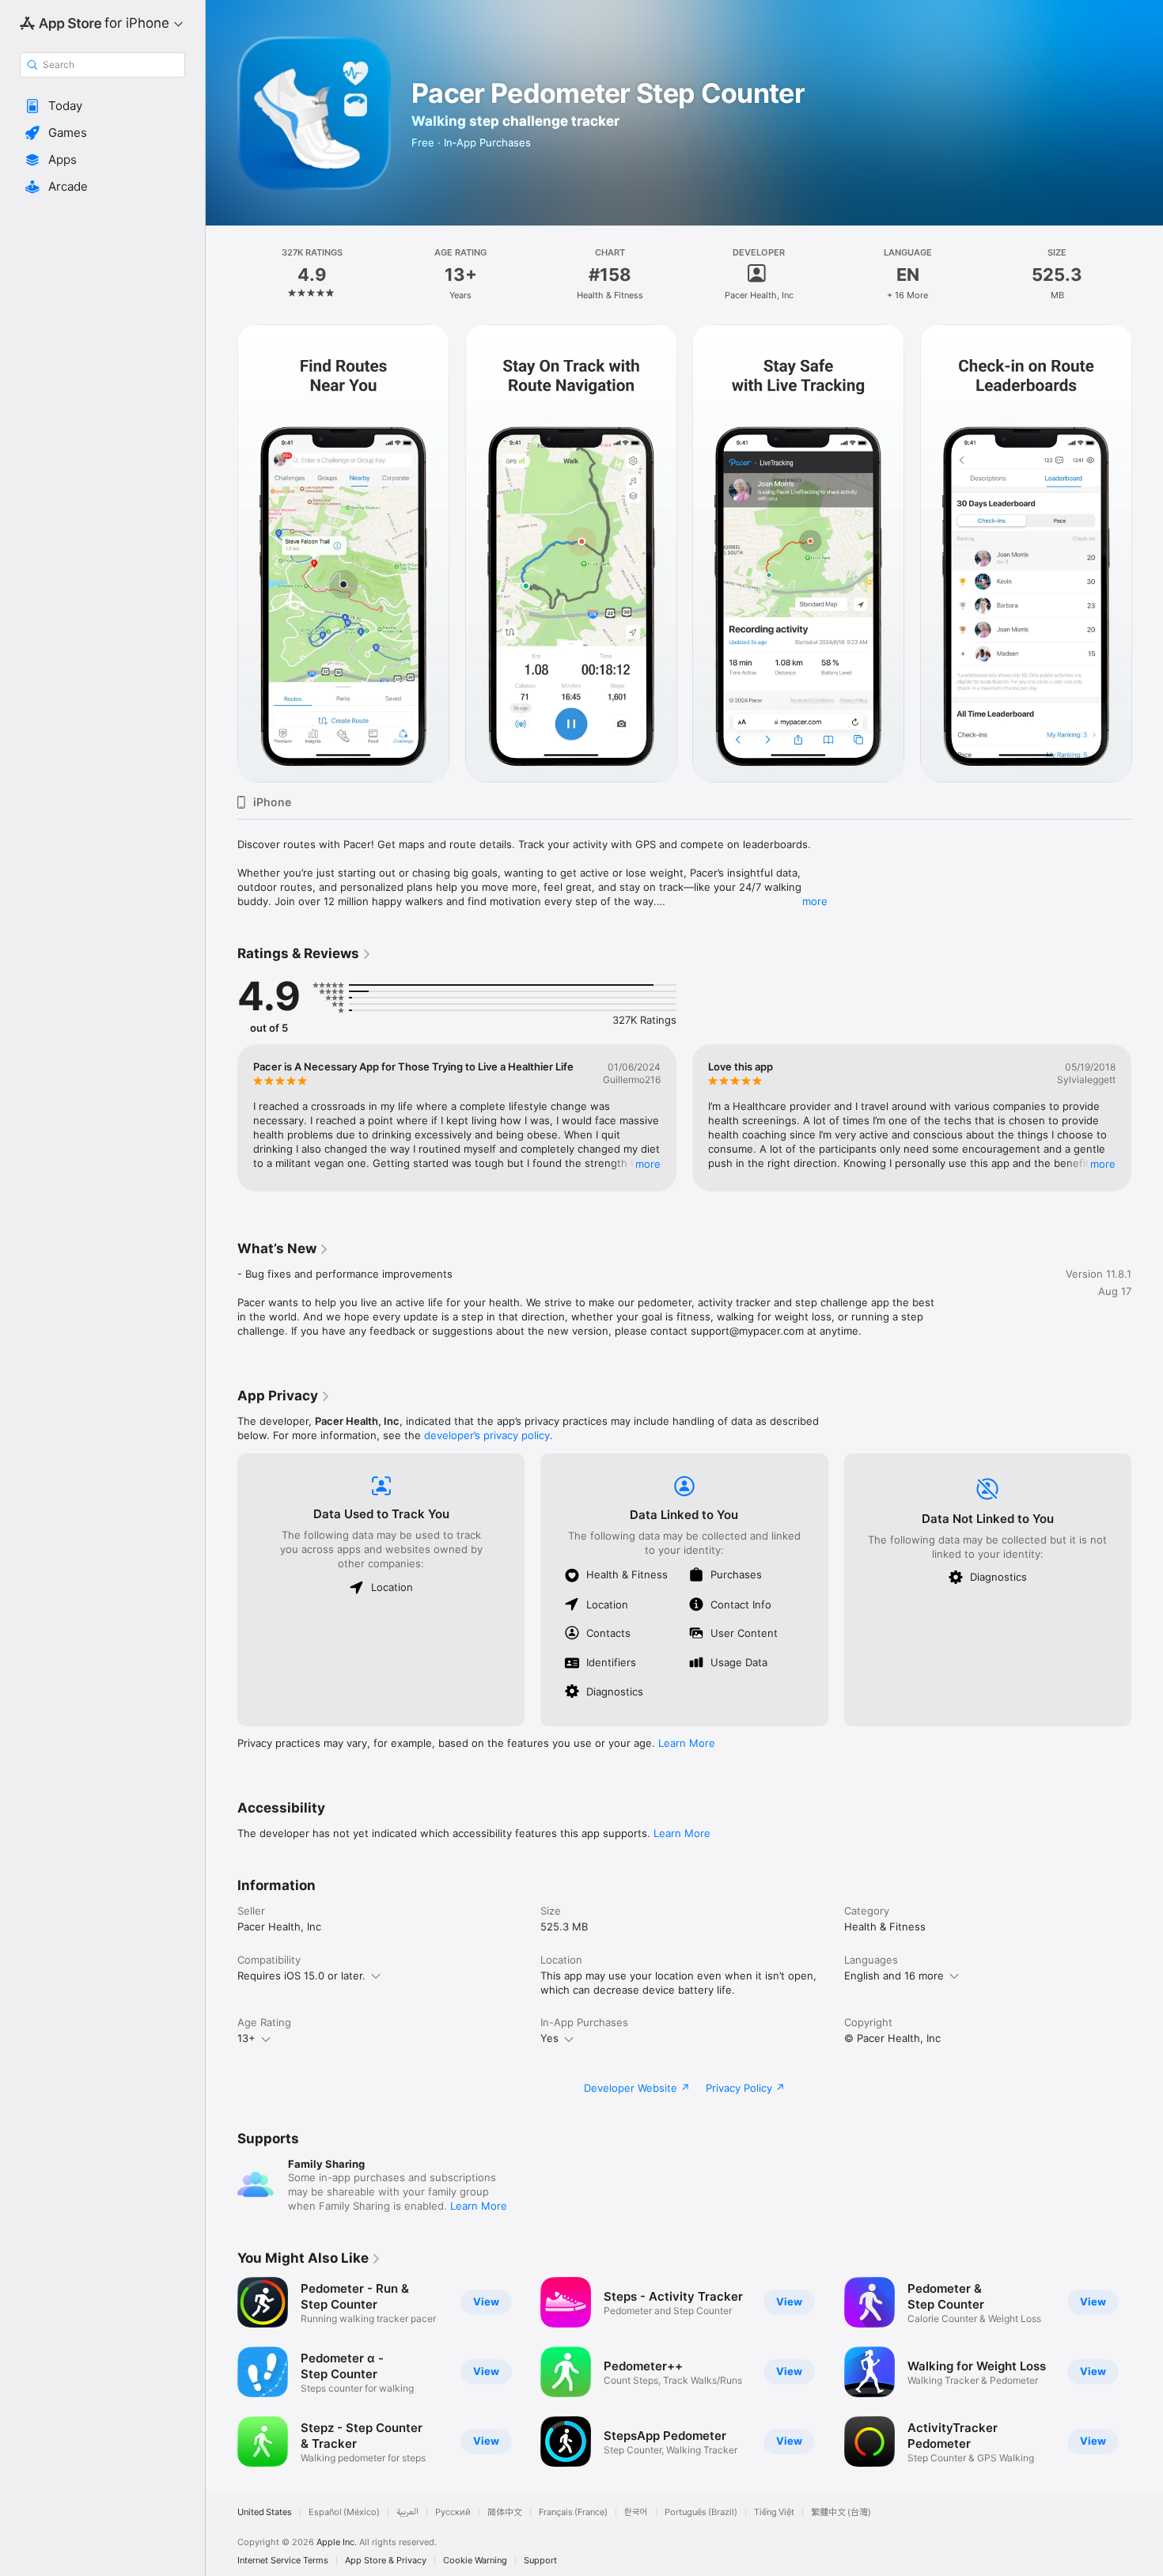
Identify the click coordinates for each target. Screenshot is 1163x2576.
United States (265, 2512)
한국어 (636, 2512)
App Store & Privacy (386, 2561)
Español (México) (344, 2512)
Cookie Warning (475, 2561)
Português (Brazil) (701, 2512)
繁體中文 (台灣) (841, 2512)
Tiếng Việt (774, 2512)
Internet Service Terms (283, 2561)
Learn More (687, 1743)
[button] (102, 106)
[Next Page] (1147, 554)
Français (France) (573, 2512)
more (815, 901)
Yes (549, 2038)
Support (540, 2561)
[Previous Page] (222, 554)
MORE (648, 1164)
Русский (453, 2512)
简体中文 (505, 2512)
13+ (246, 2038)
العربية (407, 2512)
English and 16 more (894, 1976)
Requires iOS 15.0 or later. (301, 1976)
